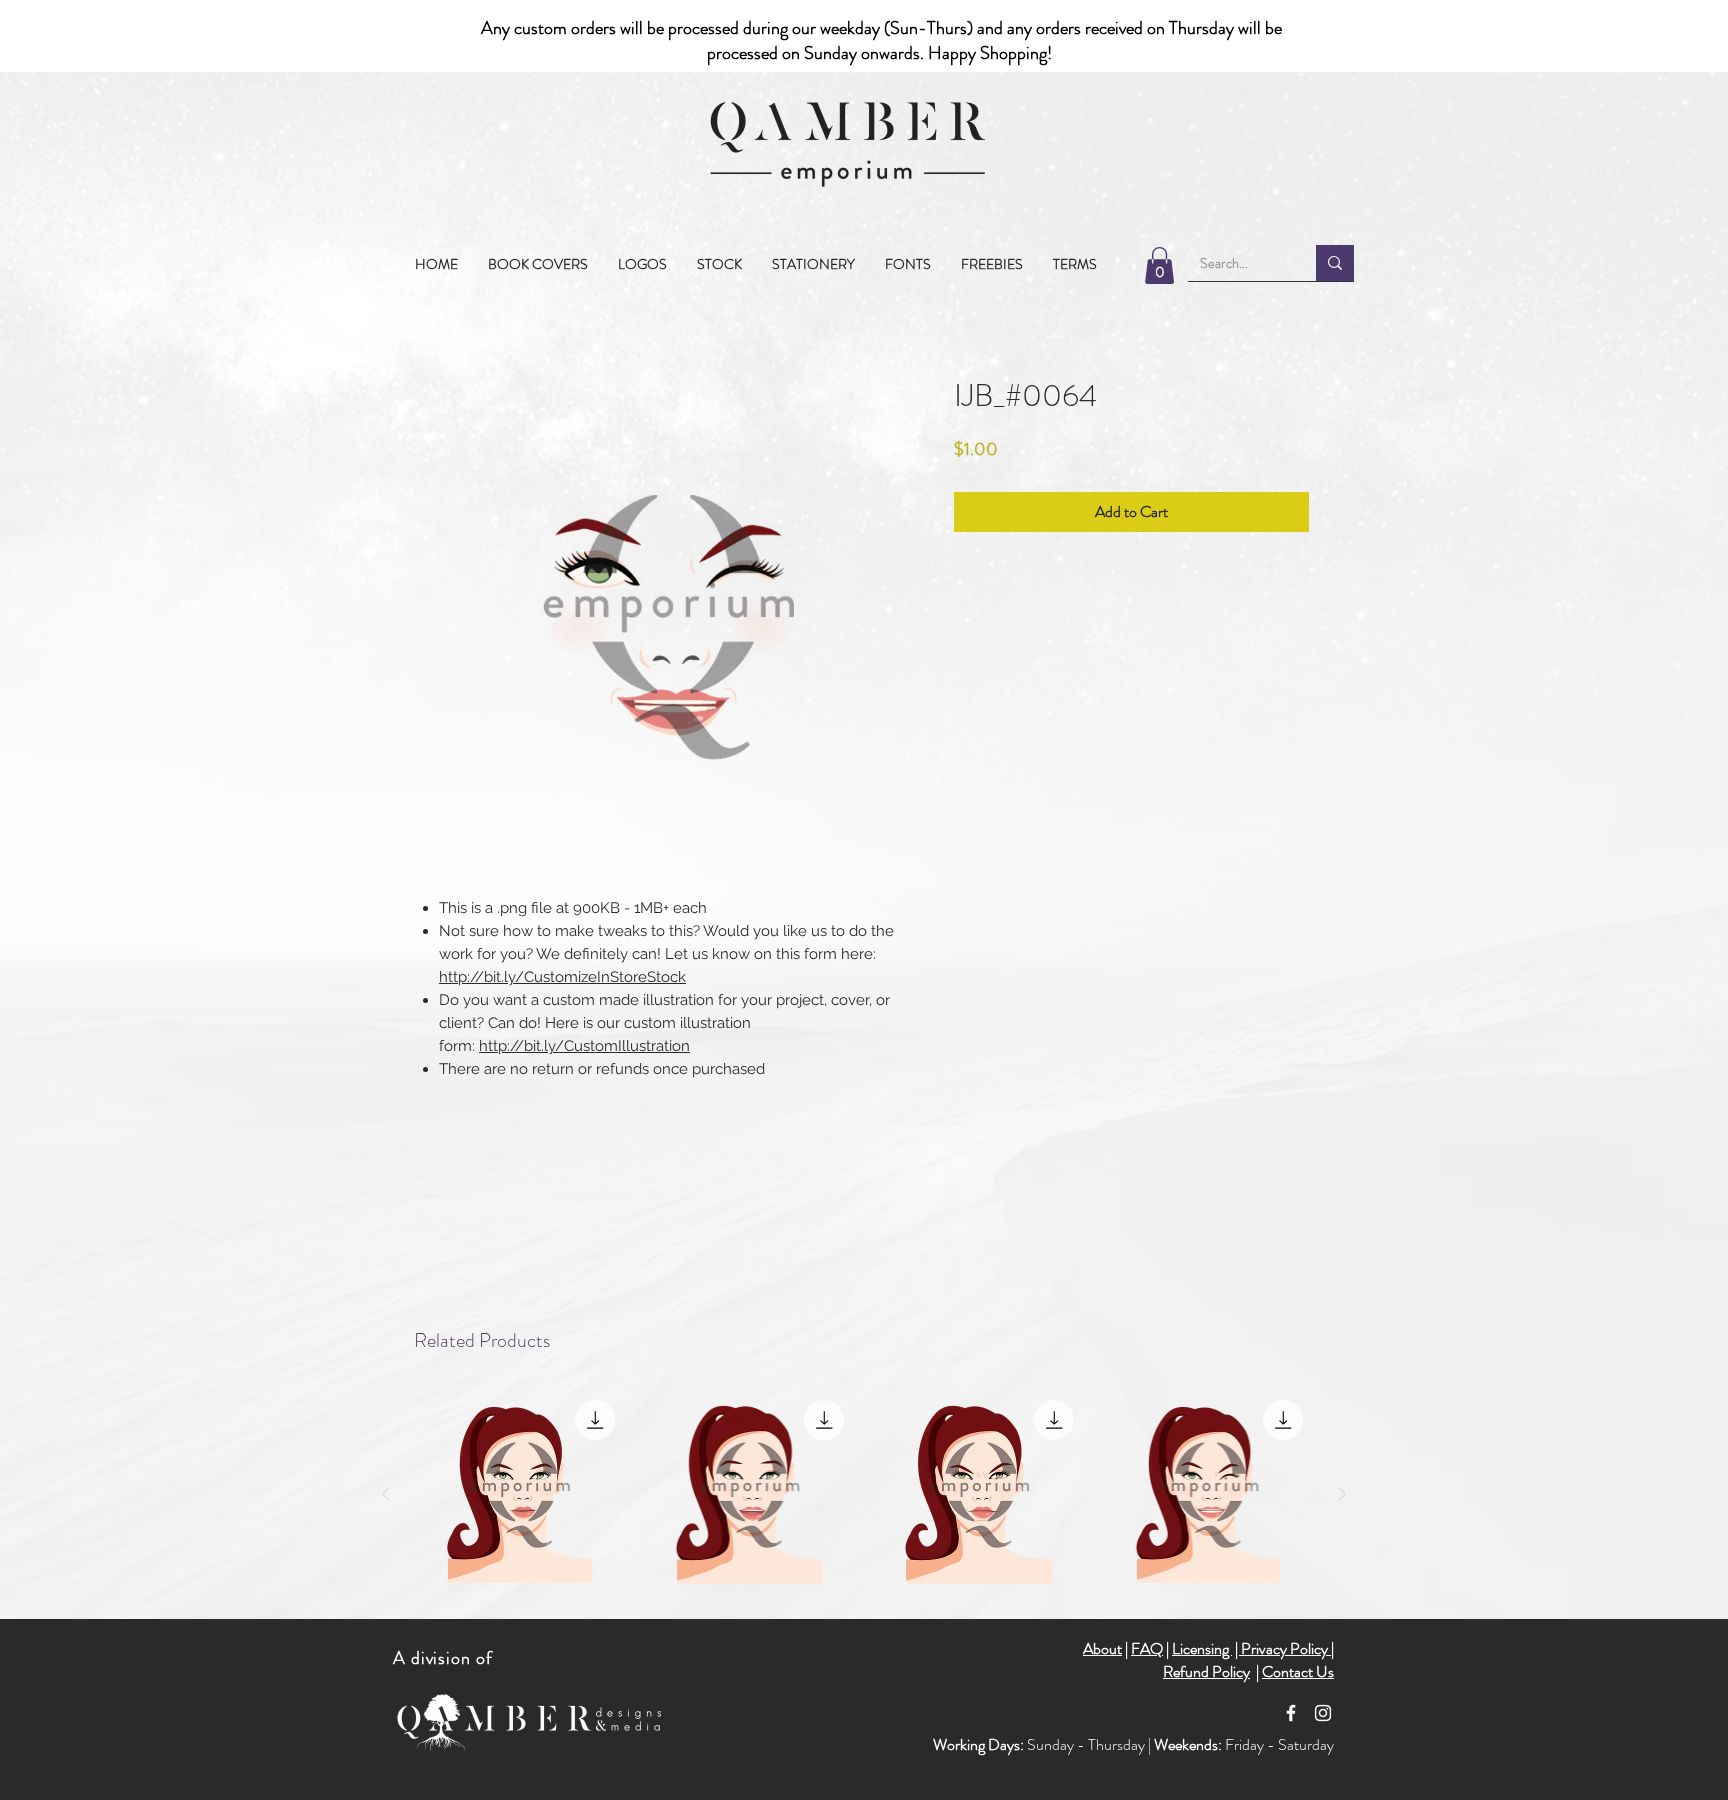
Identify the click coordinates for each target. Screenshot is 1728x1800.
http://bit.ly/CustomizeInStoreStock (562, 977)
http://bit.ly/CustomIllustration (584, 1046)
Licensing (1202, 1648)
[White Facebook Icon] (1291, 1713)
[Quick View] (520, 1495)
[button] (719, 264)
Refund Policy (1206, 1671)
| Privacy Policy (1283, 1648)
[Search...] (1335, 263)
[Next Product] (1342, 1494)
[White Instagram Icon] (1323, 1713)
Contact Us (1298, 1671)
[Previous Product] (386, 1494)
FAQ (1147, 1648)
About (1102, 1648)
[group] (864, 1495)
